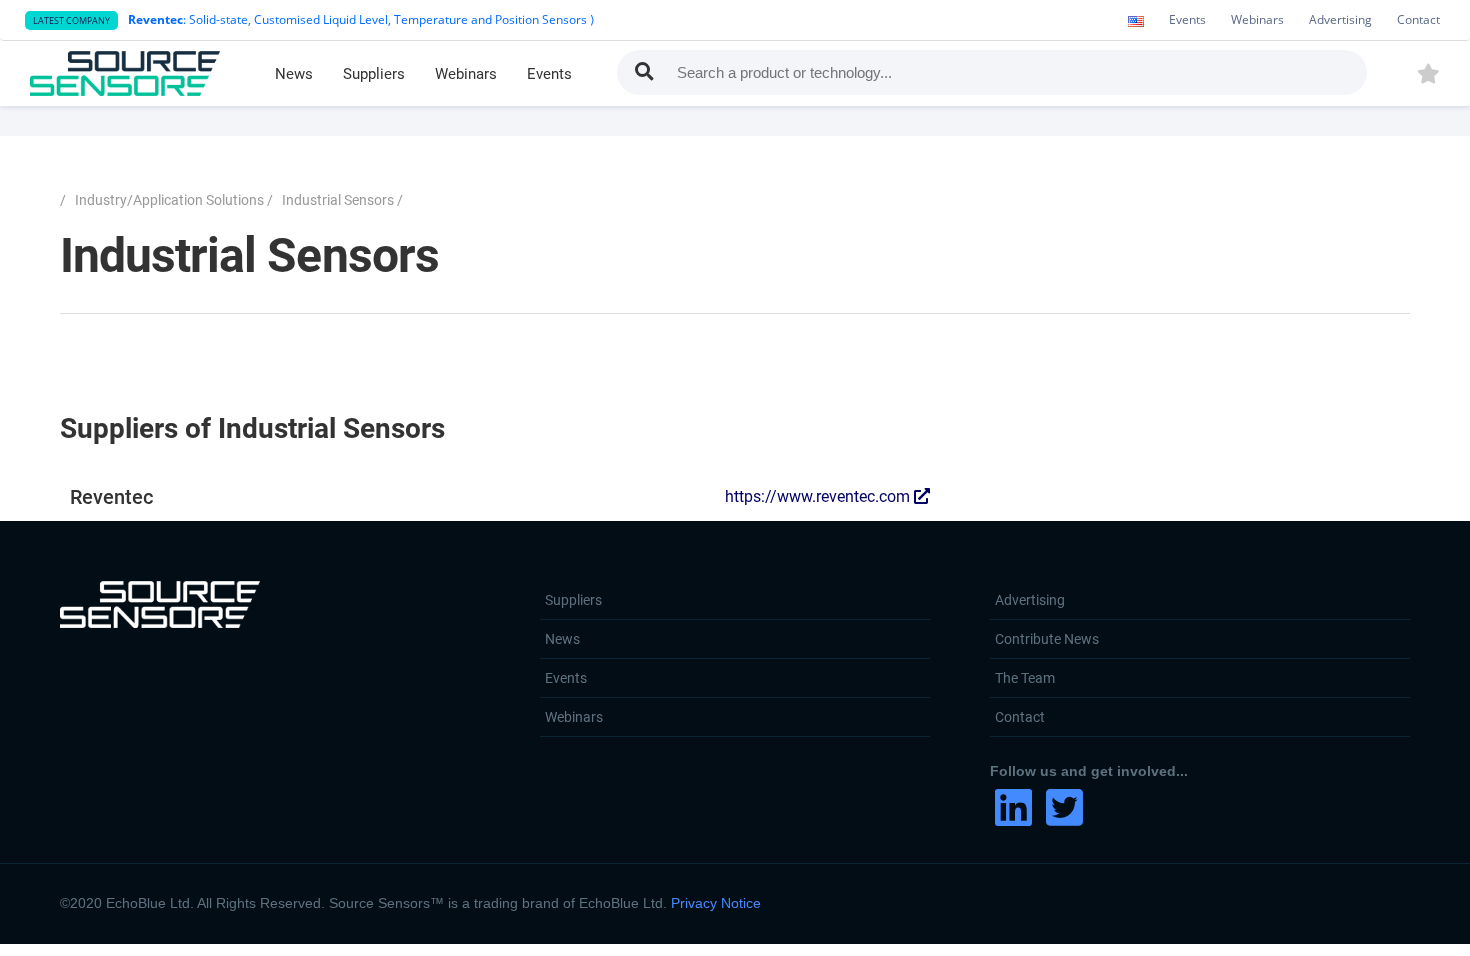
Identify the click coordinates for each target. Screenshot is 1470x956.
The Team (1025, 678)
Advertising (1340, 19)
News (294, 74)
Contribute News (1047, 639)
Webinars (1257, 19)
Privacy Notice (716, 903)
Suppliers (374, 74)
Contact (1418, 19)
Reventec (492, 497)
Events (1187, 19)
